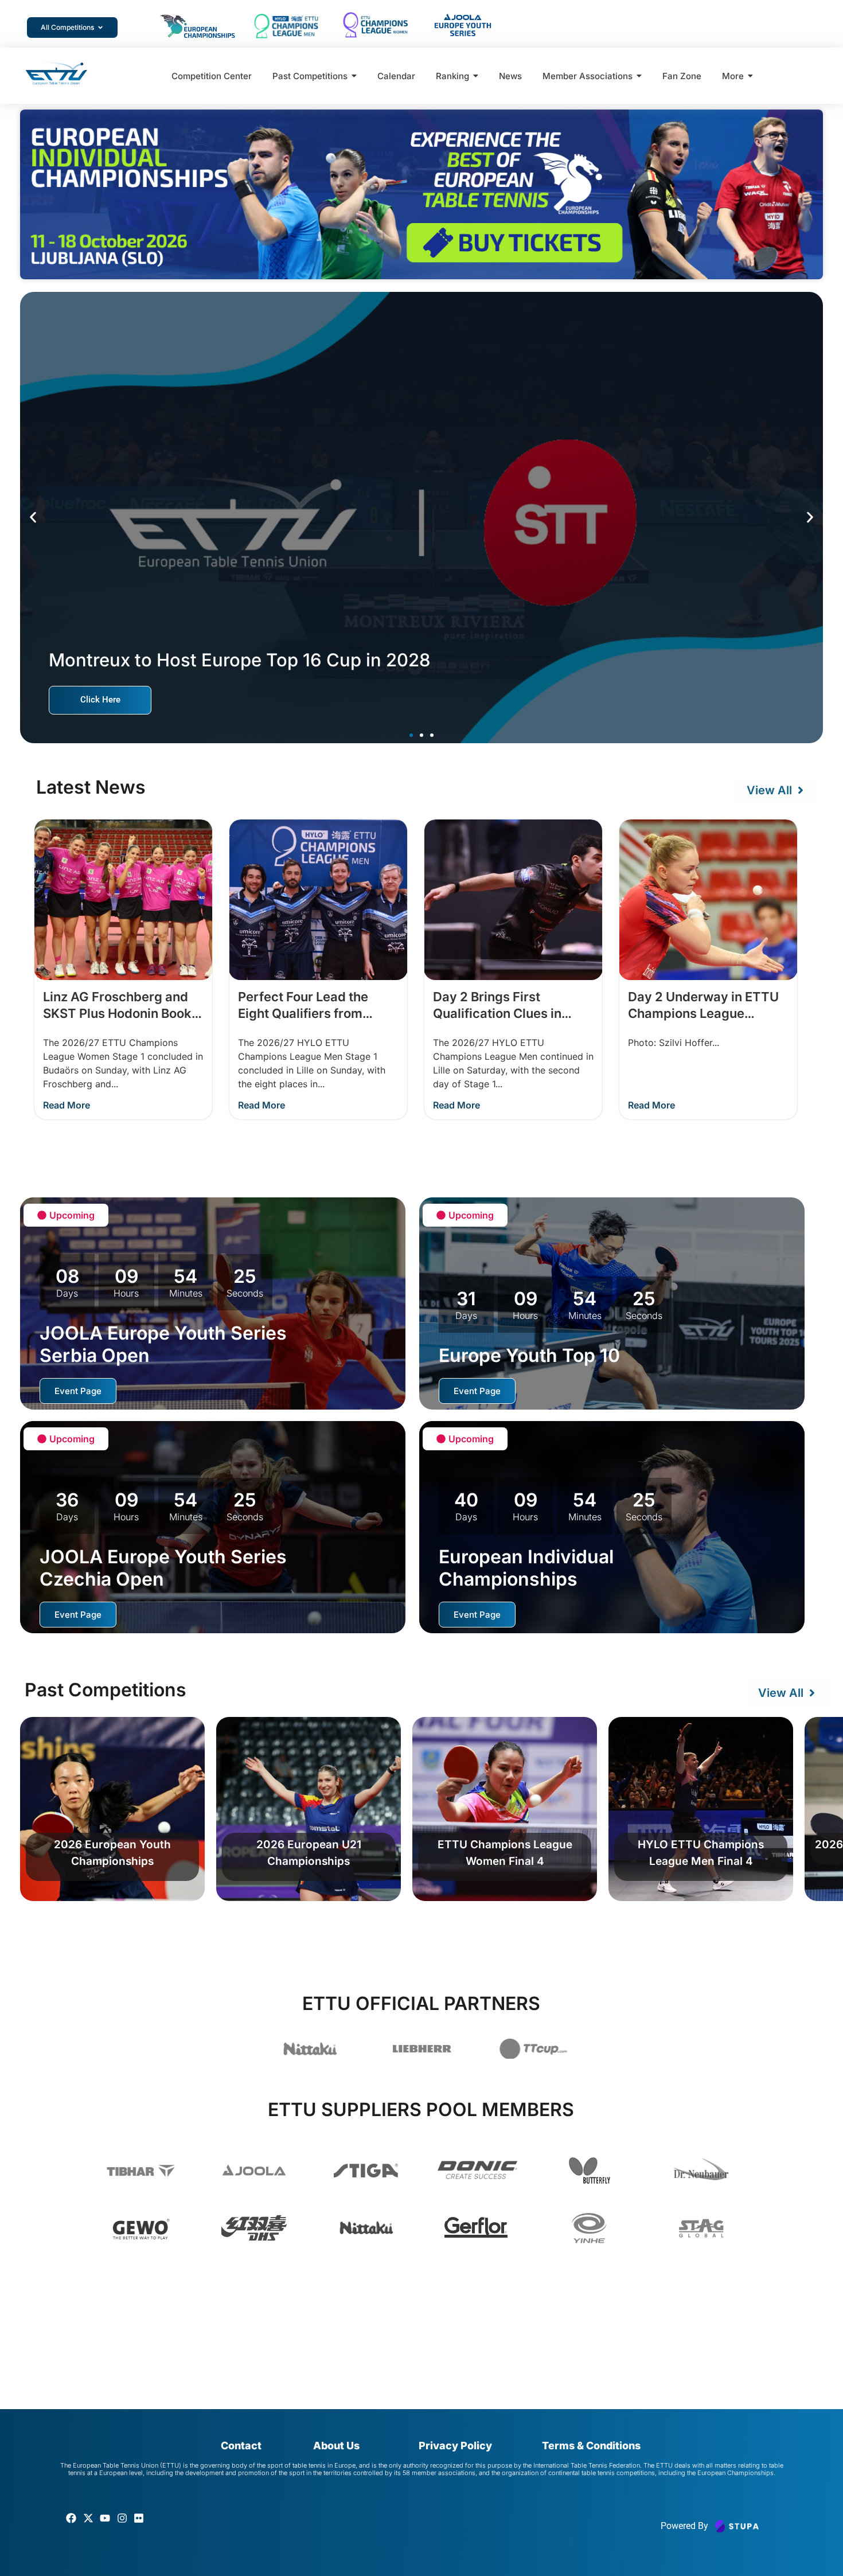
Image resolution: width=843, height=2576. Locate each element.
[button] (33, 518)
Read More (67, 1105)
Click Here (100, 700)
